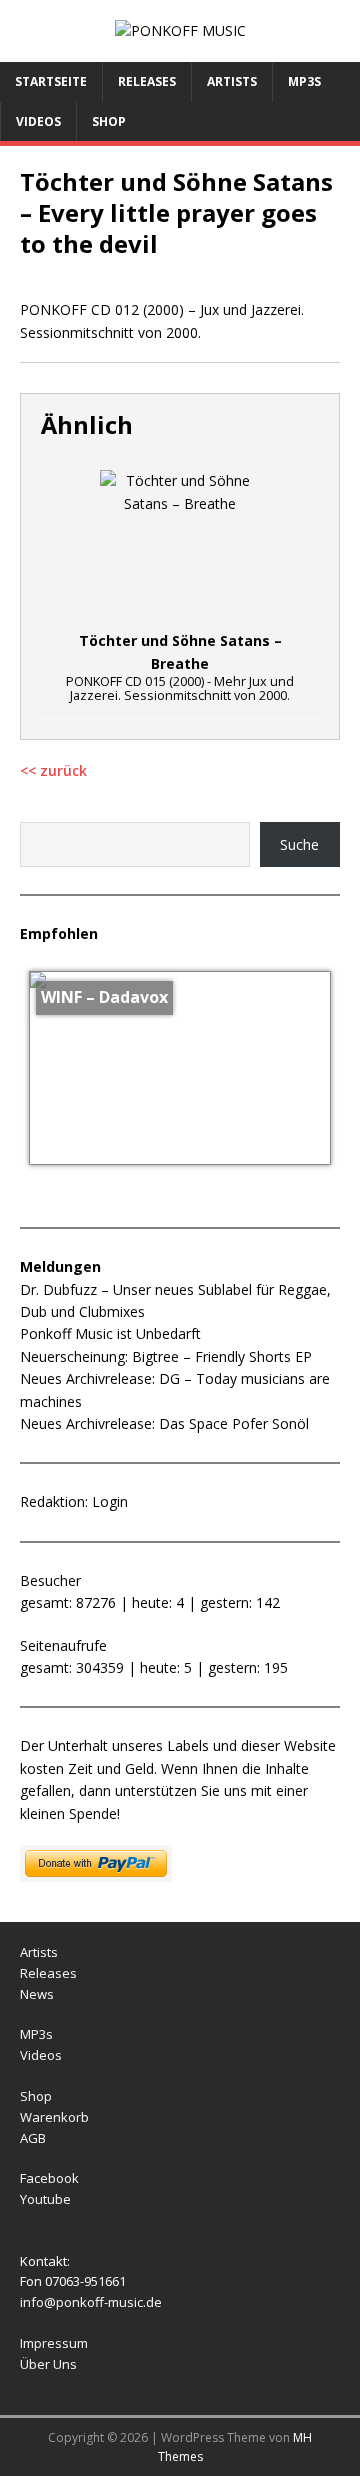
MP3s (304, 81)
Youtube (45, 2199)
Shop (109, 121)
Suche (299, 844)
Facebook (49, 2178)
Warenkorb (54, 2117)
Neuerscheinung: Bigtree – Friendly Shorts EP (166, 1356)
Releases (147, 81)
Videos (38, 121)
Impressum (54, 2343)
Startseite (51, 81)
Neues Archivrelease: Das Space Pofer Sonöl (164, 1423)
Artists (232, 81)
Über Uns (48, 2364)
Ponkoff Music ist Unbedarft (110, 1333)
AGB (33, 2138)
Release (45, 1973)
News (37, 1994)
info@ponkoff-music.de (91, 2302)
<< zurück (53, 770)
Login (110, 1501)
